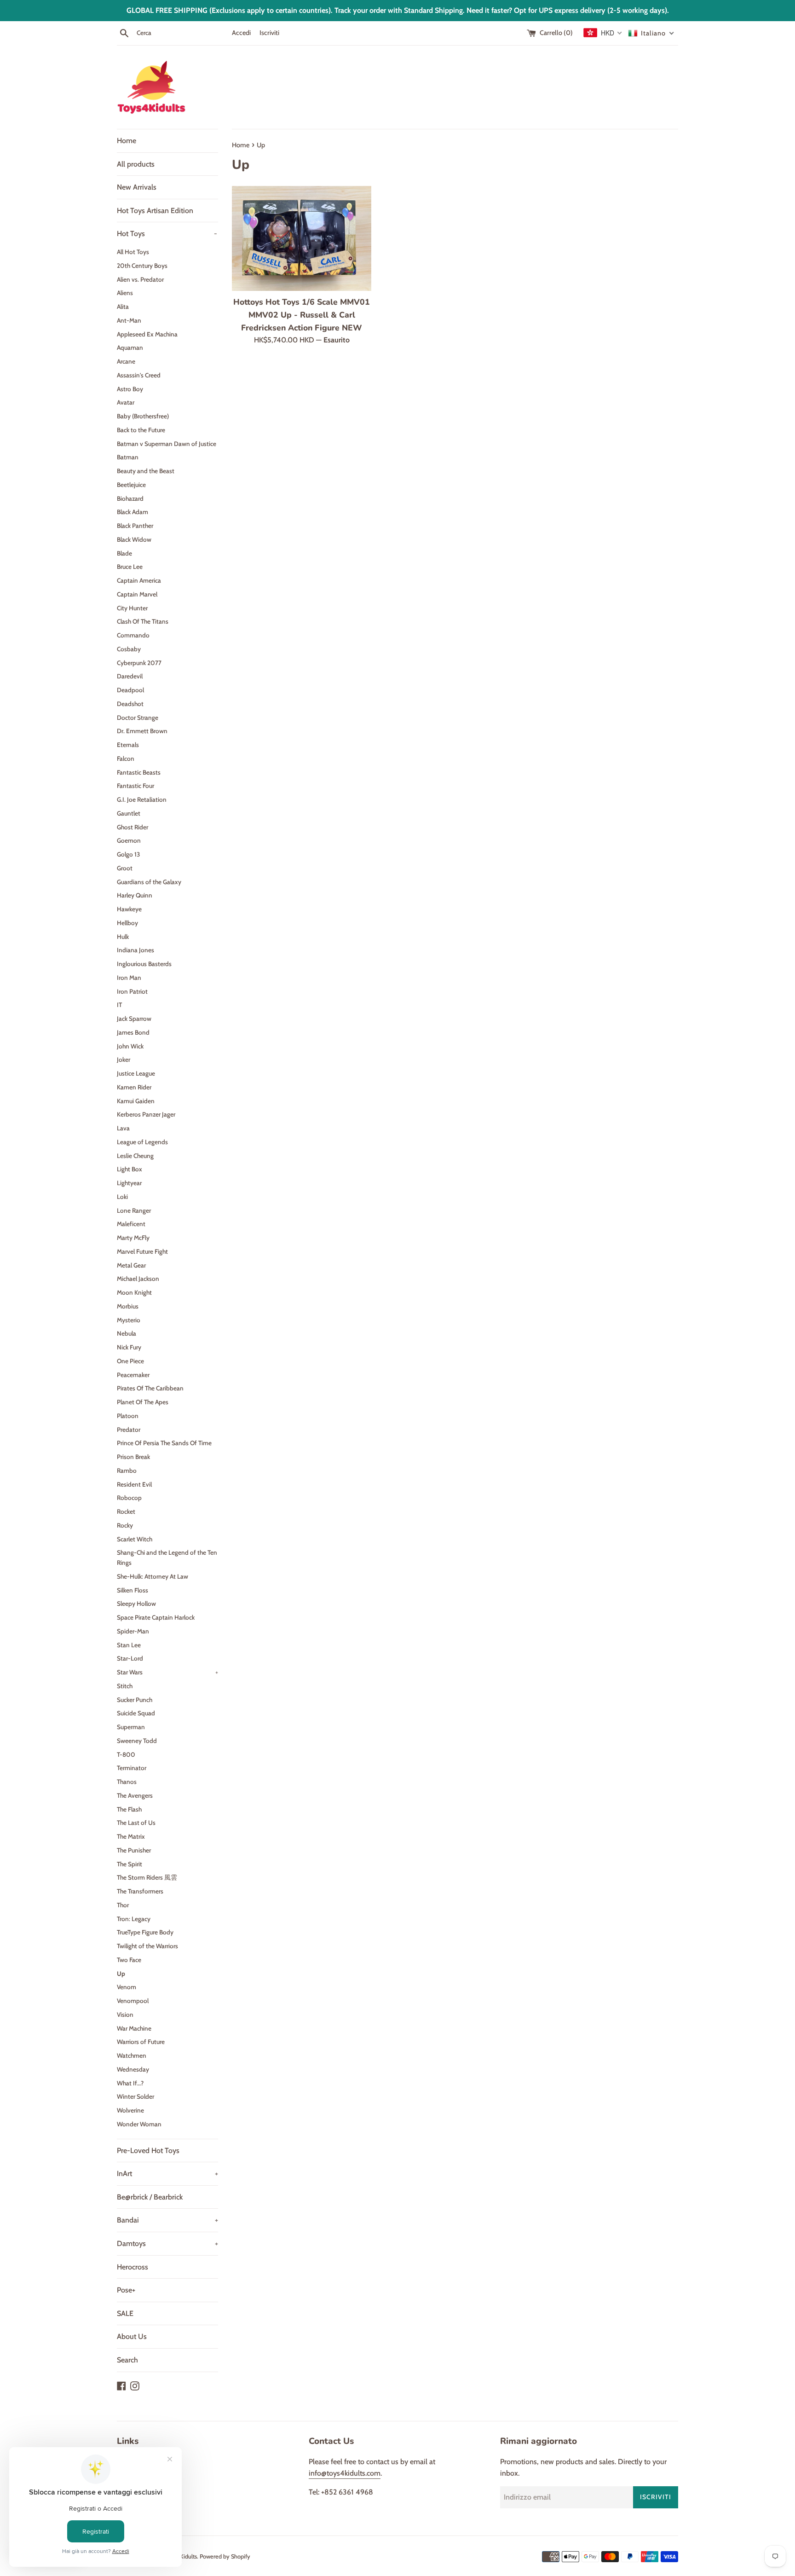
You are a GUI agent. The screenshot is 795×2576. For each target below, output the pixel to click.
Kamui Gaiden (136, 1101)
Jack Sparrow (134, 1019)
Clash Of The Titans (143, 621)
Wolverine (130, 2110)
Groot (125, 868)
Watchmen (132, 2055)
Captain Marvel (137, 594)
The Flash (129, 1809)
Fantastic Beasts (139, 772)
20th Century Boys (142, 266)
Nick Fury (129, 1347)
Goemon (129, 840)
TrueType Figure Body (145, 1932)
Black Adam (132, 512)
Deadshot (130, 704)
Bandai (167, 2220)
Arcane (126, 361)
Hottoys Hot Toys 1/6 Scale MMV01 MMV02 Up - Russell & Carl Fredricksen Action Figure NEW (302, 315)
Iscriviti (269, 33)
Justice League (136, 1073)
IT (119, 1005)
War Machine (134, 2028)
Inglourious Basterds (144, 964)
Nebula (127, 1333)
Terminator (132, 1768)
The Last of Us (136, 1823)
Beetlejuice (131, 485)
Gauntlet (129, 813)
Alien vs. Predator (140, 279)
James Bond (133, 1032)
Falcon (126, 758)
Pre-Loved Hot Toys (148, 2151)
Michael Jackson (138, 1279)
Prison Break (133, 1457)
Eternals (128, 745)
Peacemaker (133, 1375)
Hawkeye (129, 909)
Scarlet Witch (135, 1539)
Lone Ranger (134, 1210)
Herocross (132, 2267)
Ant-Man (129, 320)
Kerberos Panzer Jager (146, 1114)
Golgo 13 (128, 854)
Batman (128, 457)
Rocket (126, 1511)
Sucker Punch (135, 1700)
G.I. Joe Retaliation (142, 799)
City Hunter (132, 608)
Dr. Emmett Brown (142, 731)
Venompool (133, 2001)
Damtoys (167, 2243)
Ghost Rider (132, 827)
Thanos (127, 1782)
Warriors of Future (141, 2042)
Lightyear (129, 1183)
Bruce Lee (130, 567)
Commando (133, 635)
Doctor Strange (138, 718)
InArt (167, 2174)
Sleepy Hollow (136, 1603)
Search (127, 2360)
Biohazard (130, 498)
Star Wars (167, 1672)
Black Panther (135, 526)
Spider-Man (133, 1631)
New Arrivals (137, 187)
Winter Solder (135, 2096)
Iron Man (129, 978)
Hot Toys (167, 234)
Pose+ (126, 2290)
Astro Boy (130, 389)
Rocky (125, 1525)
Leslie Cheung (135, 1156)
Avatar (126, 402)
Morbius (128, 1306)
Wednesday (133, 2069)
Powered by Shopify (225, 2556)
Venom (127, 1987)
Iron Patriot (132, 991)
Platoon (128, 1416)
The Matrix (131, 1836)
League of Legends (142, 1142)
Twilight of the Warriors (147, 1946)
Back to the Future (141, 430)
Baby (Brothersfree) (143, 416)
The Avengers (135, 1795)
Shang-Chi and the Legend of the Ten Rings (167, 1557)
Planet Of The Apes (143, 1402)
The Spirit (130, 1864)
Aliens (125, 293)
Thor (123, 1905)
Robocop (129, 1498)
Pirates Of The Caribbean (150, 1388)
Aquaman (130, 347)
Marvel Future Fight (142, 1251)
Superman (131, 1727)
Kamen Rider (134, 1087)
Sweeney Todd (137, 1741)
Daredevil (130, 676)
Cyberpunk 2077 (139, 663)
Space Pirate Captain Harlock (156, 1617)
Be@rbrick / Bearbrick (150, 2197)
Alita (123, 307)
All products (136, 164)
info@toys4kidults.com (345, 2473)
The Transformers (140, 1891)
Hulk (123, 937)
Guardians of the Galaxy (149, 882)
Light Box (130, 1169)
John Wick (130, 1046)
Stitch (125, 1686)
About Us (132, 2336)
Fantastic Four (135, 786)
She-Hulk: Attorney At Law (153, 1576)
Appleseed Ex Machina (147, 334)
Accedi (241, 33)
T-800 (126, 1754)
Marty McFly (133, 1238)
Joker (124, 1059)
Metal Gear (131, 1265)
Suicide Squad (136, 1713)
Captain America (139, 580)
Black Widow (134, 539)
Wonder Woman (139, 2124)
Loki (122, 1197)
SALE (125, 2313)
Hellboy (127, 923)
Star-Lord (130, 1658)
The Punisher (134, 1850)
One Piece (130, 1361)
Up (121, 1974)
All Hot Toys (133, 252)
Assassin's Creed (139, 375)
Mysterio (129, 1320)
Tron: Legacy (134, 1919)
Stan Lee (129, 1645)
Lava (123, 1128)
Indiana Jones (135, 950)
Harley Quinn (135, 895)
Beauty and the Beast (146, 471)
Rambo (127, 1470)
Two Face (129, 1960)
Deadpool (130, 690)
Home (127, 141)
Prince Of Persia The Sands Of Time (164, 1443)
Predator (129, 1430)
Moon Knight (134, 1292)
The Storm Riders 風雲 (147, 1877)
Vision (125, 2014)
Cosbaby (129, 649)
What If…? (130, 2083)
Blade (124, 553)
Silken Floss (132, 1590)
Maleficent (131, 1224)
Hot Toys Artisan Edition (155, 211)
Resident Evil (134, 1484)
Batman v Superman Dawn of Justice (167, 444)
